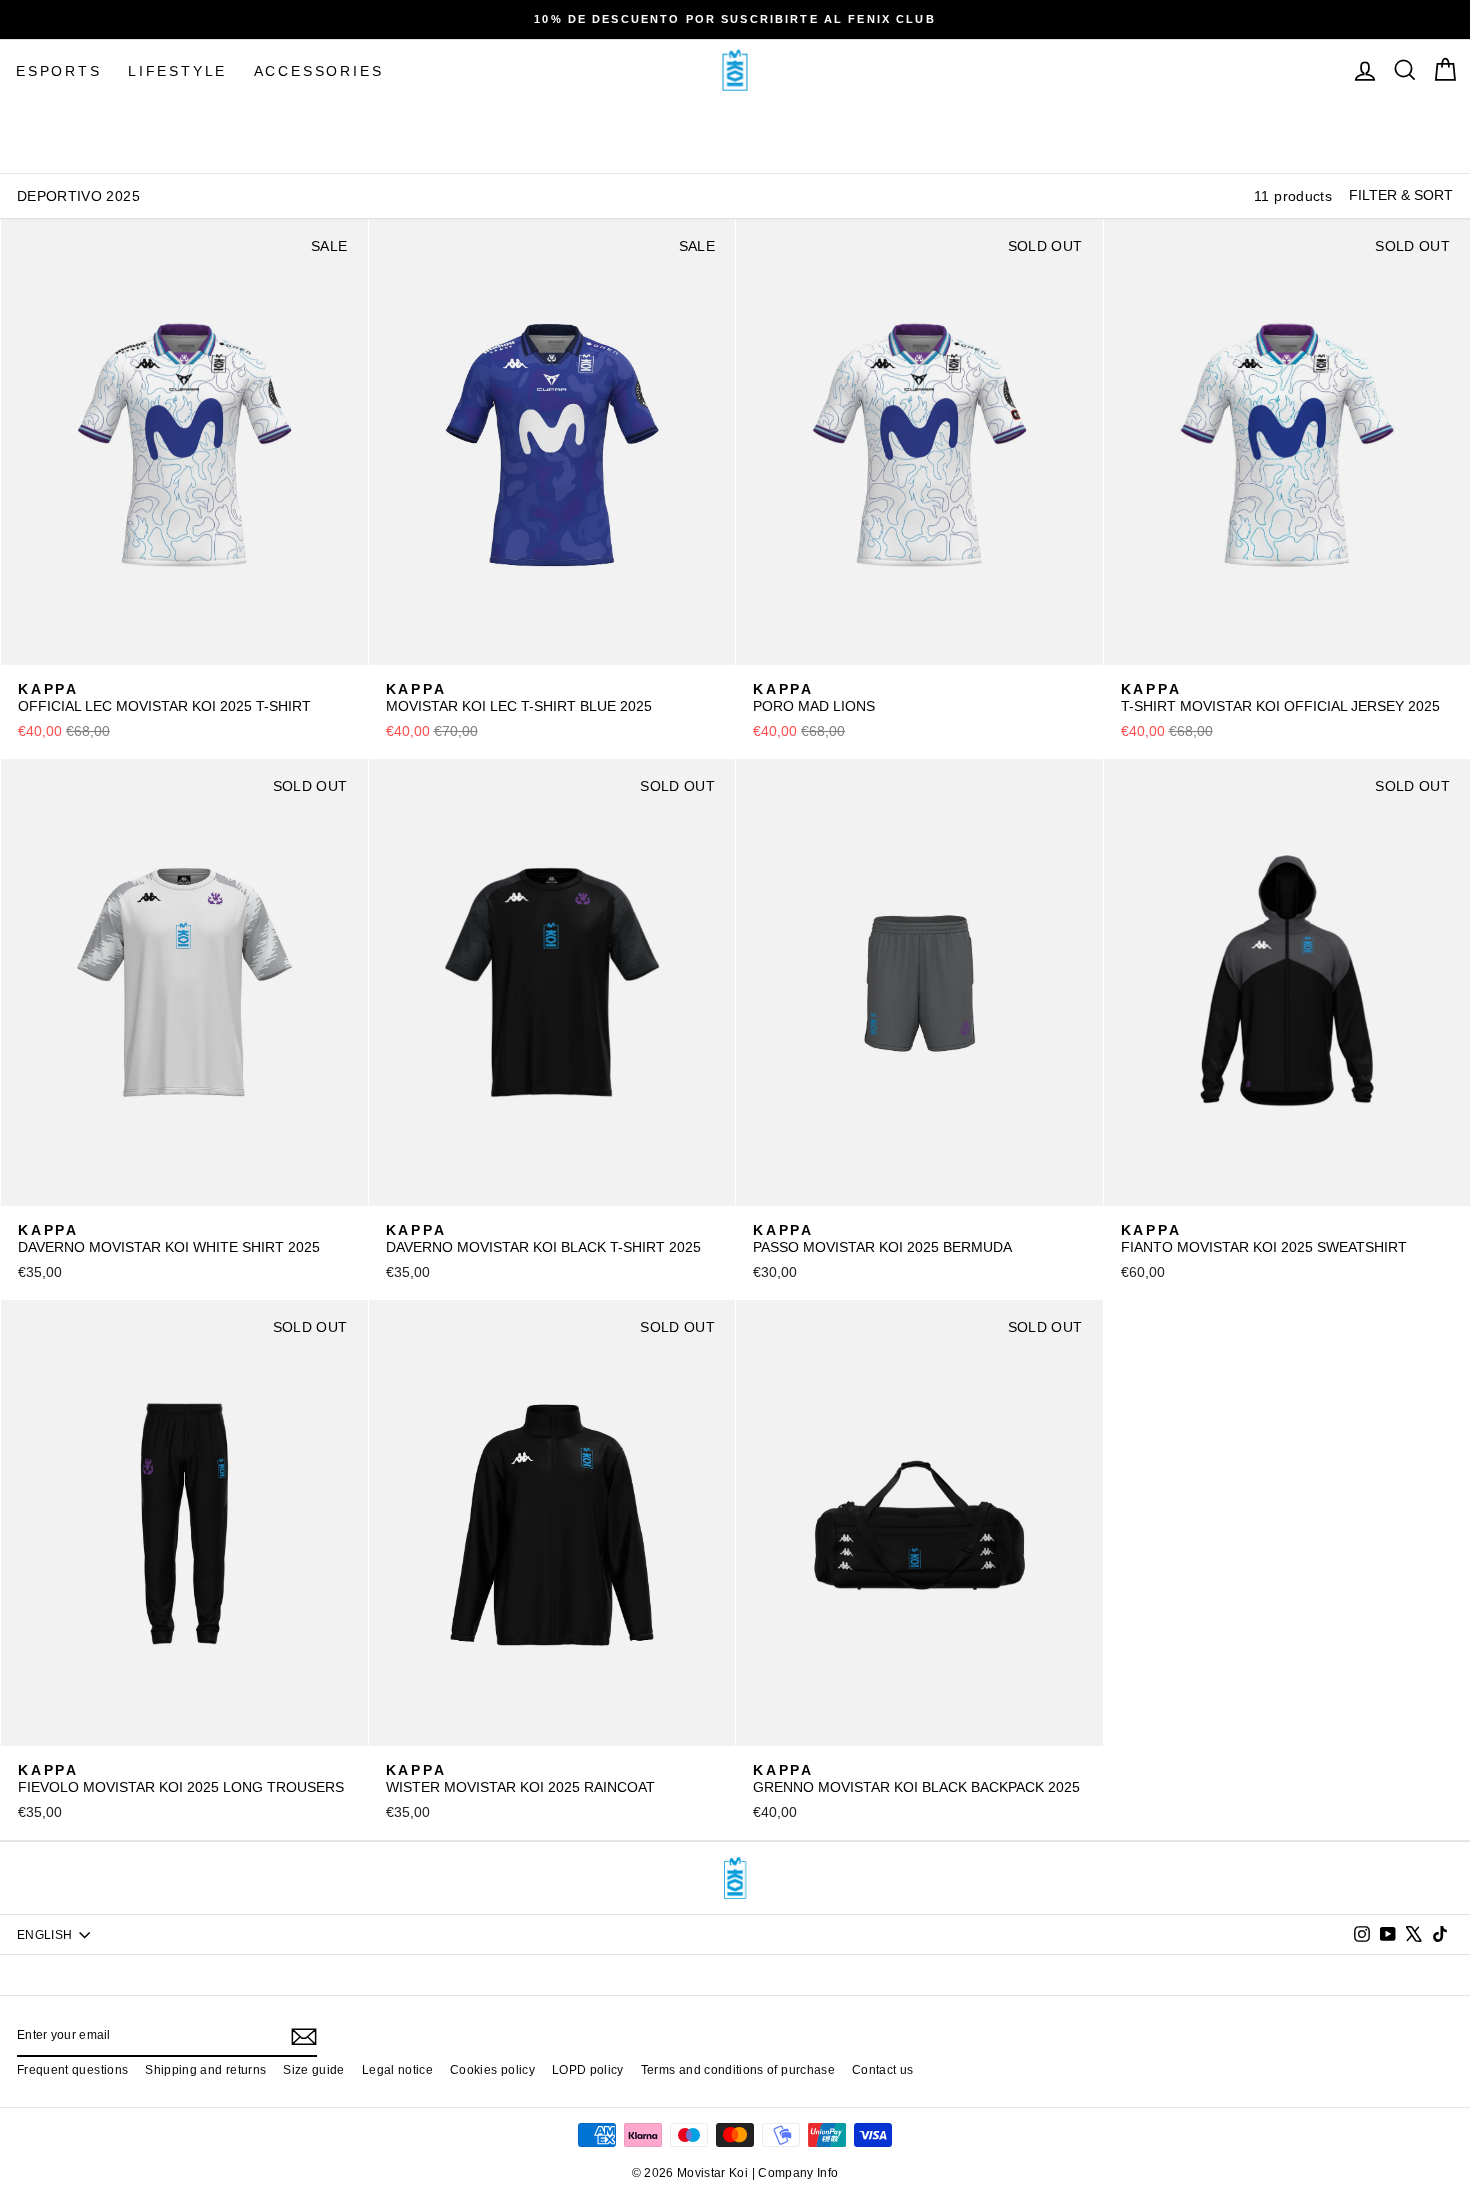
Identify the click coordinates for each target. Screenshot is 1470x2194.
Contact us (883, 2070)
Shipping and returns (205, 2070)
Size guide (314, 2070)
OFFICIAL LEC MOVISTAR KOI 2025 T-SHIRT (164, 698)
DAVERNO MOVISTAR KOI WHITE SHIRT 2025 (169, 1239)
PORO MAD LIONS (814, 698)
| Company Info (795, 2173)
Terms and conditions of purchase (738, 2070)
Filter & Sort (1401, 195)
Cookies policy (492, 2070)
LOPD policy (588, 2070)
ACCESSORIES (319, 71)
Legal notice (397, 2070)
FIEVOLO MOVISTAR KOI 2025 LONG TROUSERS (181, 1779)
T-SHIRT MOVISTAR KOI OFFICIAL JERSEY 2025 (1280, 698)
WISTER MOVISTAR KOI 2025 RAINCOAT (520, 1779)
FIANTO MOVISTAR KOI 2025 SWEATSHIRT (1264, 1239)
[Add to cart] (340, 642)
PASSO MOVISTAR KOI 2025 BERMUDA (882, 1239)
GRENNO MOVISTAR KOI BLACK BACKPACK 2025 (916, 1779)
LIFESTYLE (177, 71)
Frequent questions (72, 2070)
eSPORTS (59, 71)
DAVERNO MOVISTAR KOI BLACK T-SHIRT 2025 (543, 1239)
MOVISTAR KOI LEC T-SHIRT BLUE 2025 (519, 698)
